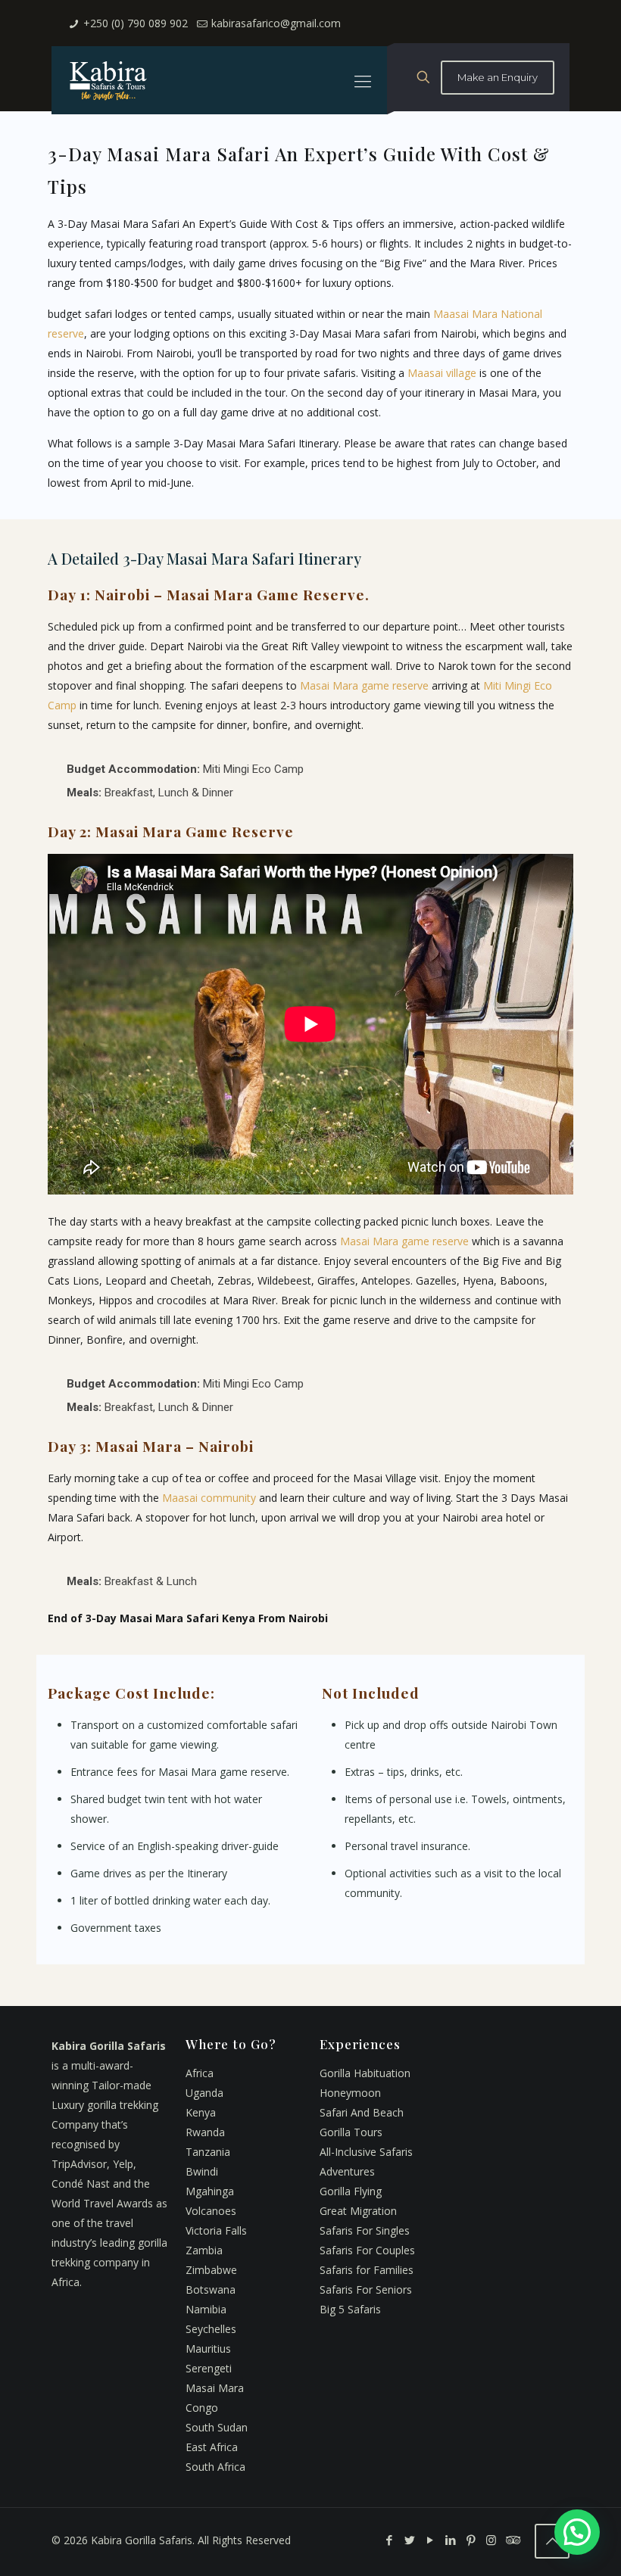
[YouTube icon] (430, 2540)
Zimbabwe (211, 2270)
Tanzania (208, 2152)
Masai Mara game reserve (364, 685)
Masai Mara (215, 2388)
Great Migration (358, 2211)
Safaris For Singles (365, 2230)
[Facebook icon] (389, 2540)
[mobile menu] (363, 80)
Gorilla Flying (351, 2191)
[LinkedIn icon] (450, 2540)
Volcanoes (211, 2211)
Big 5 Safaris (350, 2309)
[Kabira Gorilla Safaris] (108, 80)
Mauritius (208, 2349)
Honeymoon (350, 2093)
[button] (577, 2532)
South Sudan (217, 2427)
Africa (200, 2073)
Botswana (211, 2289)
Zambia (204, 2250)
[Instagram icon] (491, 2540)
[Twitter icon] (409, 2540)
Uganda (204, 2093)
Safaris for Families (367, 2270)
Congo (202, 2408)
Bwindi (202, 2171)
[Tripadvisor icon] (512, 2540)
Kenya (201, 2112)
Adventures (347, 2171)
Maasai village (442, 373)
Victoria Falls (216, 2230)
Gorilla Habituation (365, 2073)
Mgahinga (210, 2191)
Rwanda (205, 2132)
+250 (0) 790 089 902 (136, 23)
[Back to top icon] (552, 2541)
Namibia (206, 2309)
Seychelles (211, 2329)
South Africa (215, 2467)
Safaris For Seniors (366, 2289)
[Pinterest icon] (471, 2540)
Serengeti (209, 2368)
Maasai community (209, 1498)
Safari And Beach (362, 2112)
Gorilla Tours (351, 2132)
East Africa (212, 2447)
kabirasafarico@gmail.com (276, 23)
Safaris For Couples (367, 2250)
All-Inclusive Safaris (366, 2152)
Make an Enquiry (498, 77)
